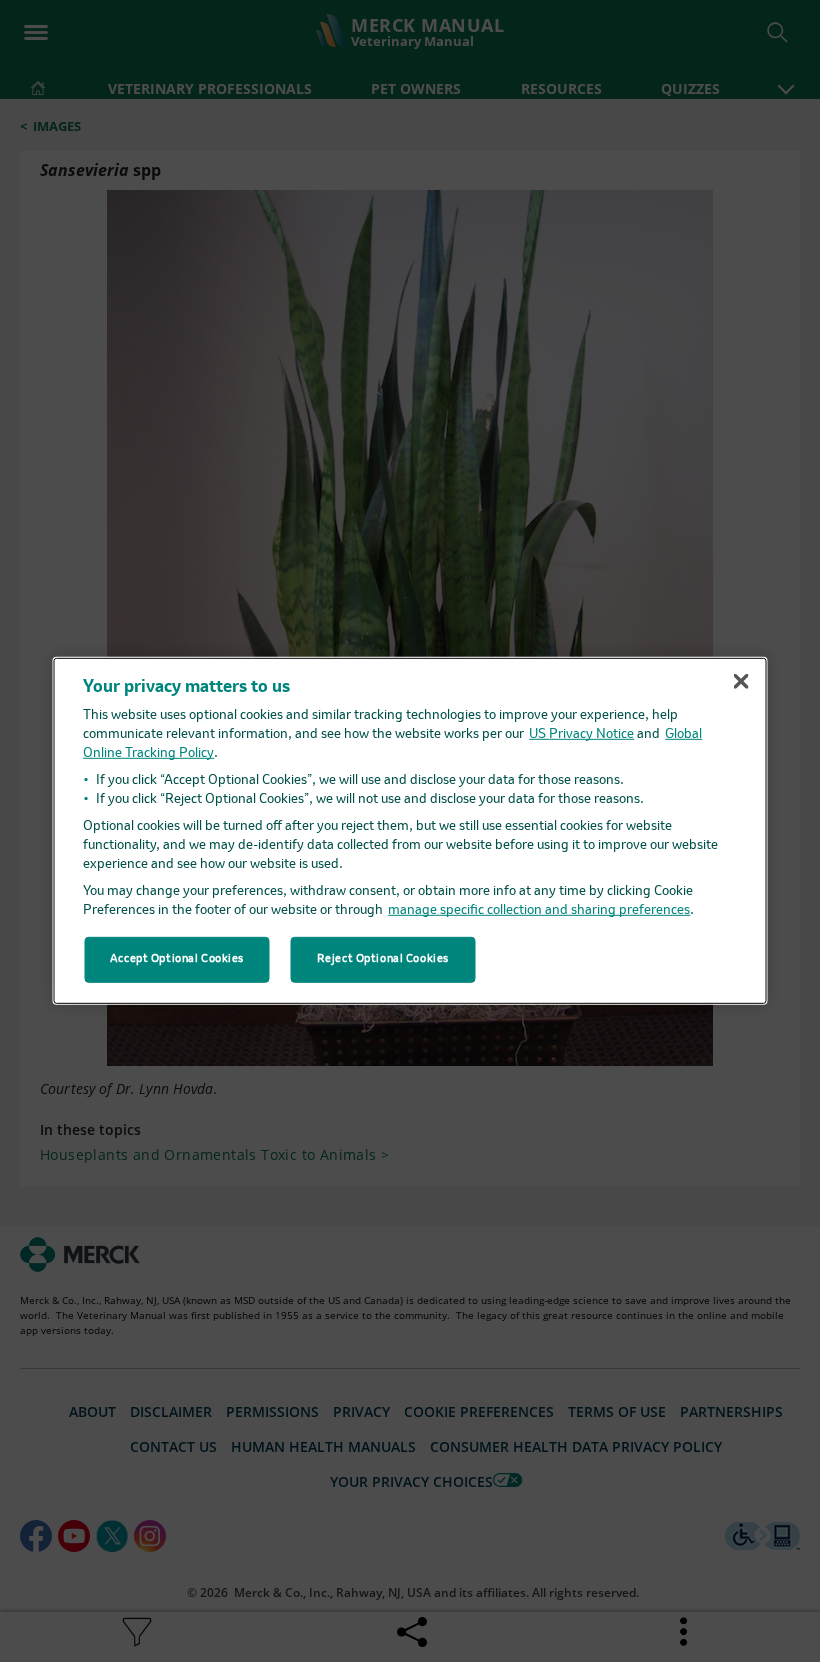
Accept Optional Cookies (177, 959)
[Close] (741, 681)
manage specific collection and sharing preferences (539, 910)
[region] (410, 831)
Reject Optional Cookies (383, 959)
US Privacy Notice (581, 734)
